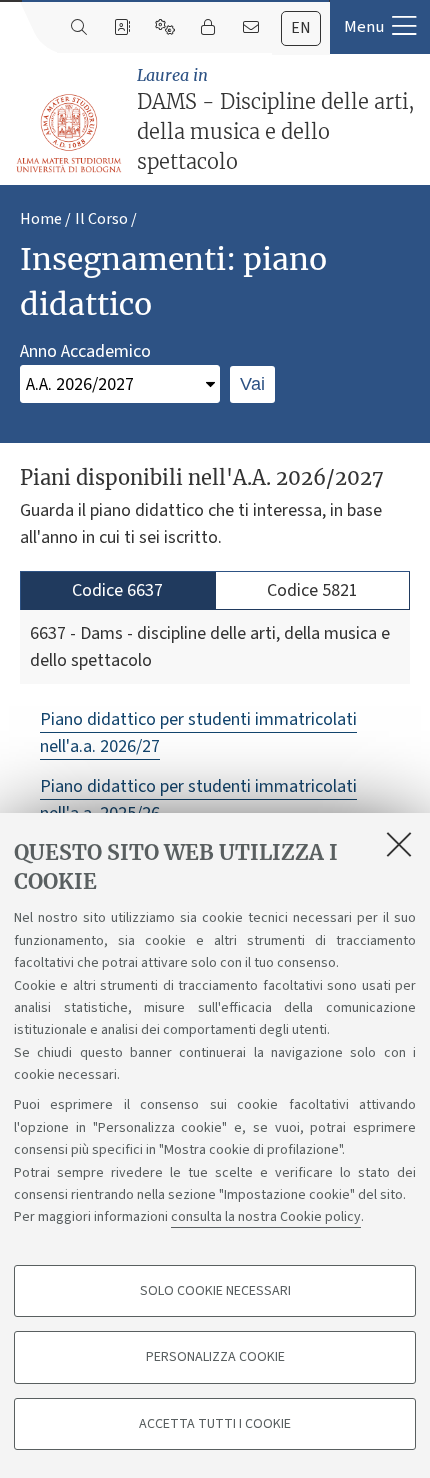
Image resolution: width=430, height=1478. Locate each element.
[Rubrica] (121, 28)
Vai (252, 384)
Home (41, 219)
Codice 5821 (312, 590)
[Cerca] (78, 28)
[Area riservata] (207, 28)
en (301, 28)
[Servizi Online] (164, 28)
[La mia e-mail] (250, 28)
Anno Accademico (85, 351)
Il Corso (101, 219)
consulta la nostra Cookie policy (266, 1217)
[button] (380, 27)
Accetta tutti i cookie (215, 1424)
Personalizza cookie (215, 1357)
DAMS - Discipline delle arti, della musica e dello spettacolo (276, 119)
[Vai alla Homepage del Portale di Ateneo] (70, 134)
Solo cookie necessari (215, 1291)
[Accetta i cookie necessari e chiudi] (399, 844)
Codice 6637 (117, 590)
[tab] (301, 28)
